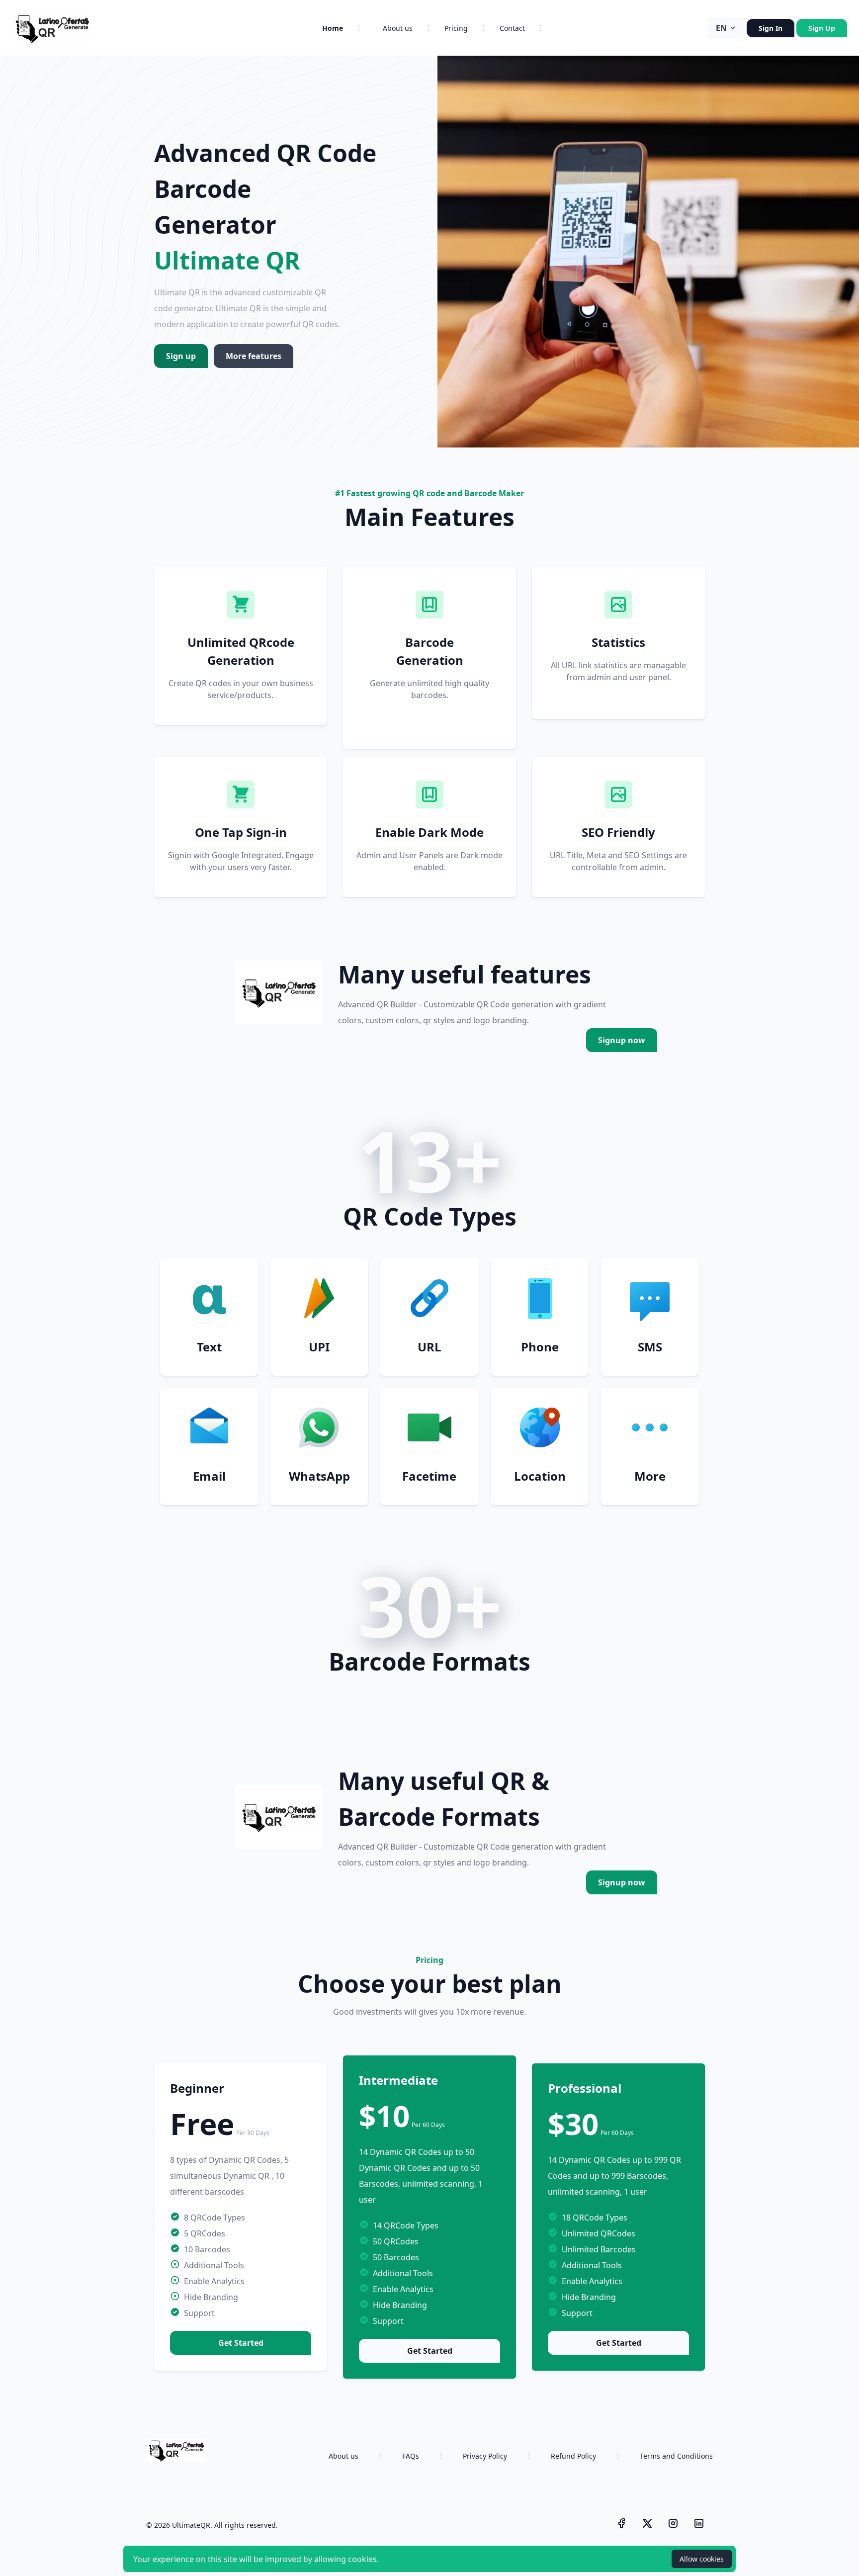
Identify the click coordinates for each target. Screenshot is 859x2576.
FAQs (411, 2456)
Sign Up (822, 28)
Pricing (456, 28)
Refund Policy (573, 2456)
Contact (512, 28)
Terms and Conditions (676, 2456)
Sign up (181, 356)
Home (333, 28)
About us (398, 28)
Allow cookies (702, 2559)
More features (254, 356)
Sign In (771, 28)
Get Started (241, 2343)
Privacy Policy (485, 2456)
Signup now (622, 1040)
